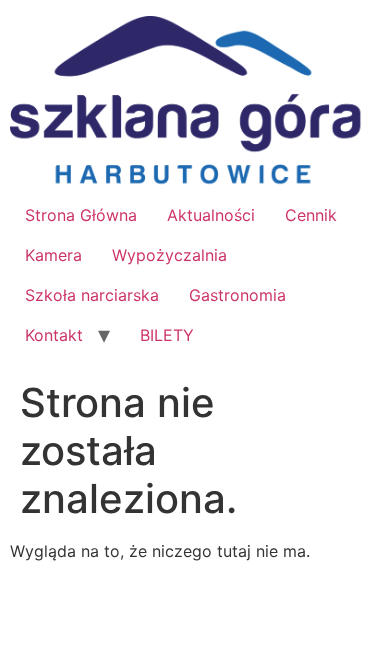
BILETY (167, 335)
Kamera (53, 255)
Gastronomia (237, 295)
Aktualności (211, 215)
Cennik (311, 215)
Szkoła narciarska (92, 295)
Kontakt (54, 335)
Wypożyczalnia (169, 255)
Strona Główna (81, 215)
